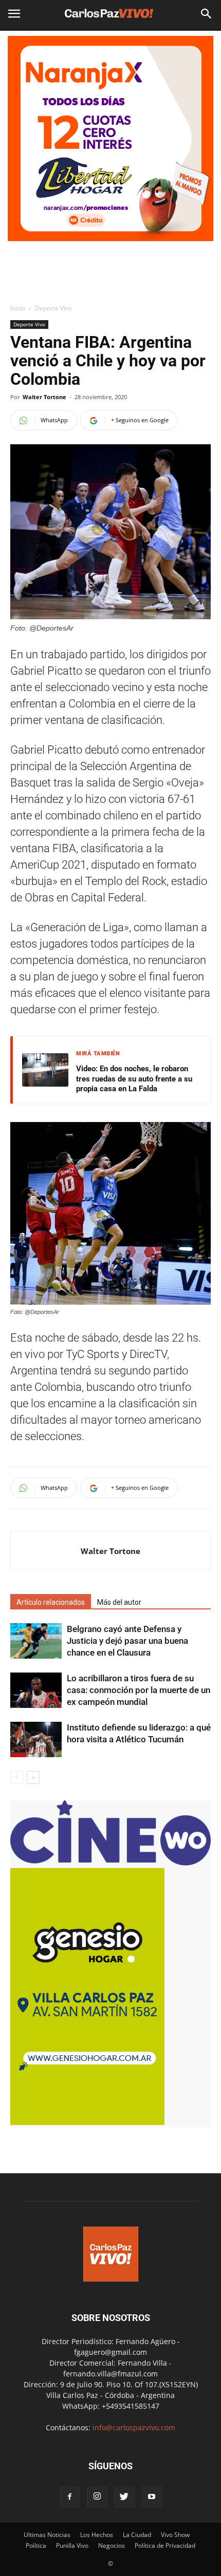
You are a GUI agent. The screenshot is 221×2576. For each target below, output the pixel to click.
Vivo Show (175, 2535)
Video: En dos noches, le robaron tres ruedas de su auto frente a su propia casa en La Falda (134, 1079)
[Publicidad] (110, 139)
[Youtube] (152, 2497)
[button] (207, 14)
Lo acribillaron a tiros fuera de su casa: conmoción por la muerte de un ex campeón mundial (139, 1690)
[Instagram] (97, 2497)
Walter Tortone (44, 397)
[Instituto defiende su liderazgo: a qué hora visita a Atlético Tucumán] (36, 1739)
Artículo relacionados (51, 1602)
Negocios (112, 2545)
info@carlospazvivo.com (134, 2427)
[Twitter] (124, 2497)
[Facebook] (70, 2497)
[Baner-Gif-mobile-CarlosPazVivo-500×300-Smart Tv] (87, 2122)
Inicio (18, 308)
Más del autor (119, 1602)
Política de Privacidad (165, 2545)
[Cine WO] (110, 1863)
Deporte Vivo (53, 308)
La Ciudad (137, 2535)
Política (36, 2545)
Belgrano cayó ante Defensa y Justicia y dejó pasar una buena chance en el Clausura (127, 1641)
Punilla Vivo (72, 2545)
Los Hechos (97, 2535)
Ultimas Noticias (47, 2535)
